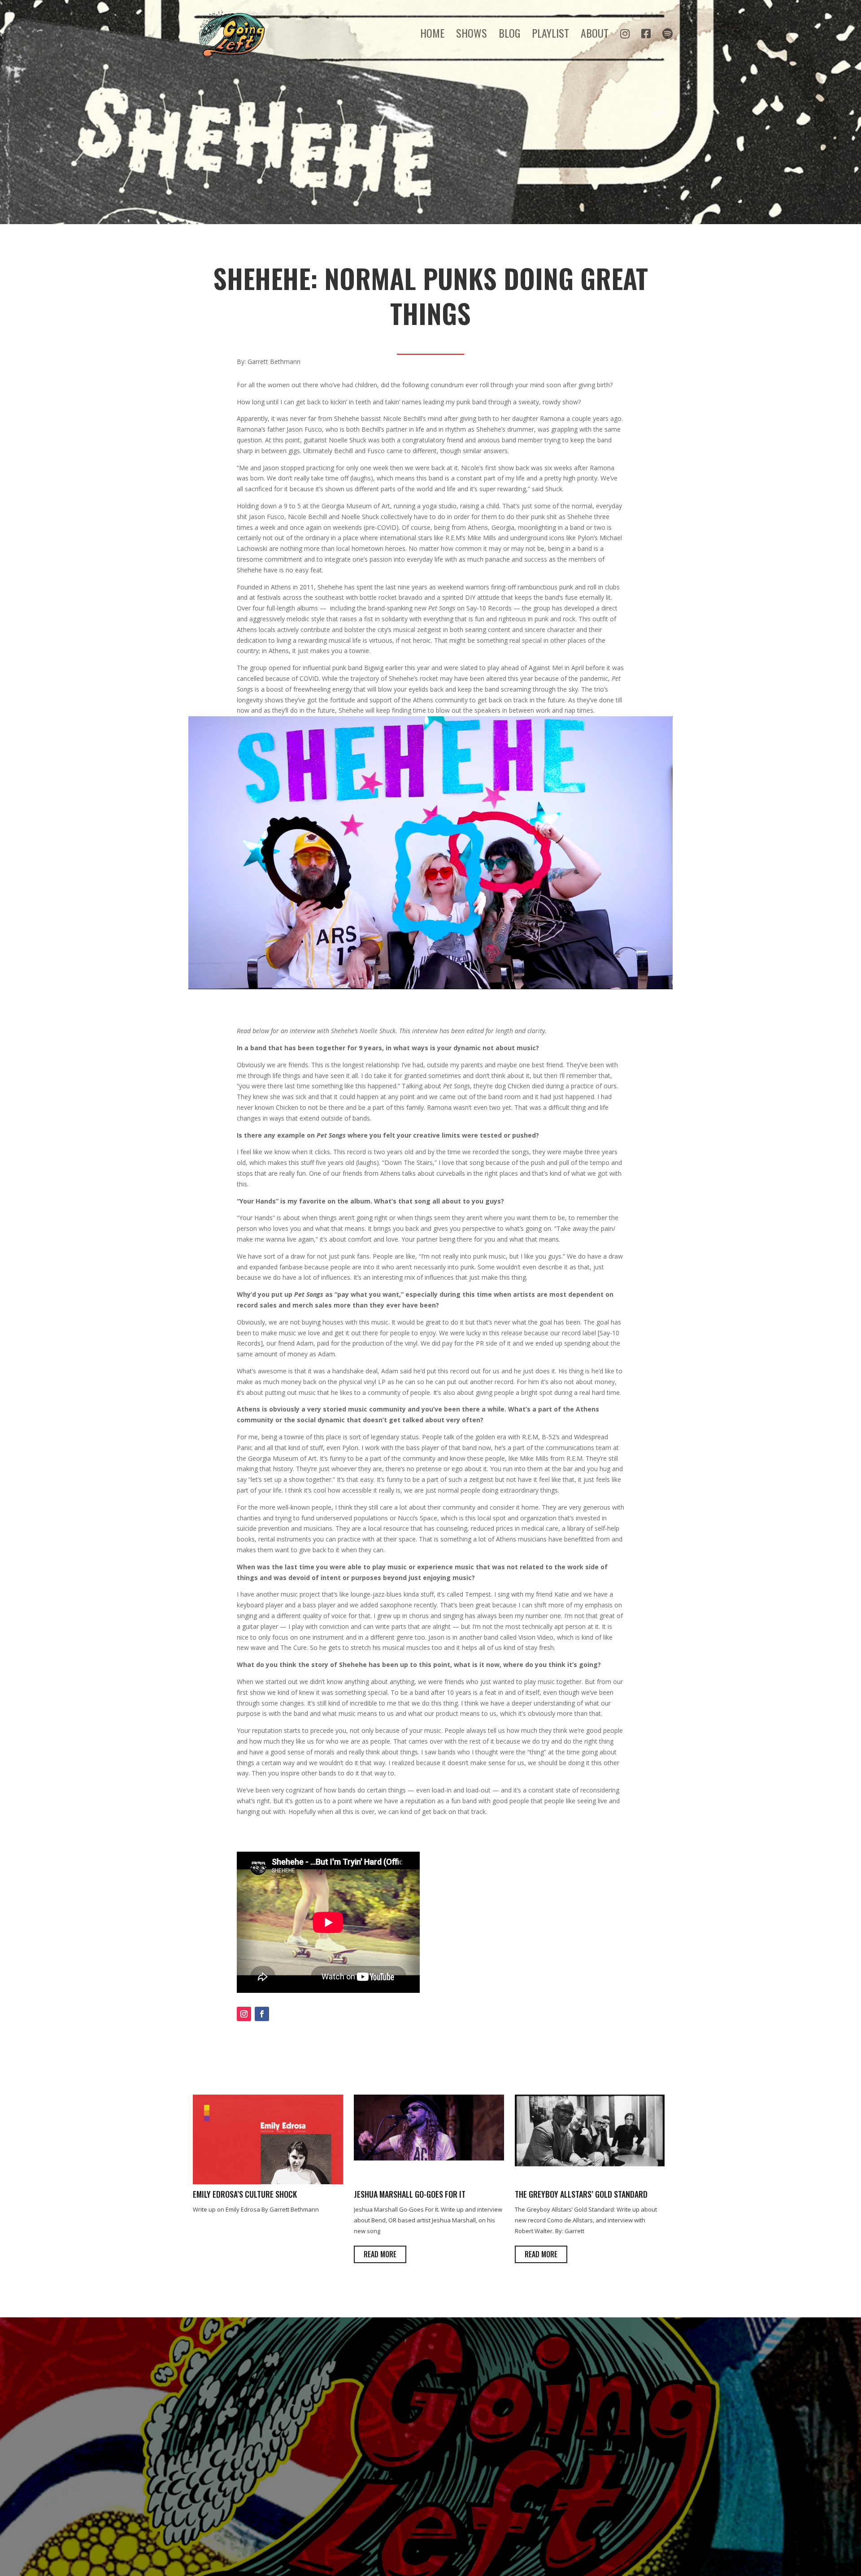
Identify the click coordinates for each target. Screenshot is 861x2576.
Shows (472, 35)
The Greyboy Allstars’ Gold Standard (581, 2194)
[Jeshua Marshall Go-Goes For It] (429, 2158)
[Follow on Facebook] (262, 2014)
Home (432, 35)
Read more (380, 2254)
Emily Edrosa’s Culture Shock (245, 2194)
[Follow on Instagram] (244, 2014)
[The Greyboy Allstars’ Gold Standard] (590, 2164)
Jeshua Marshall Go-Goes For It (410, 2194)
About (595, 35)
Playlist (550, 35)
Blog (509, 35)
